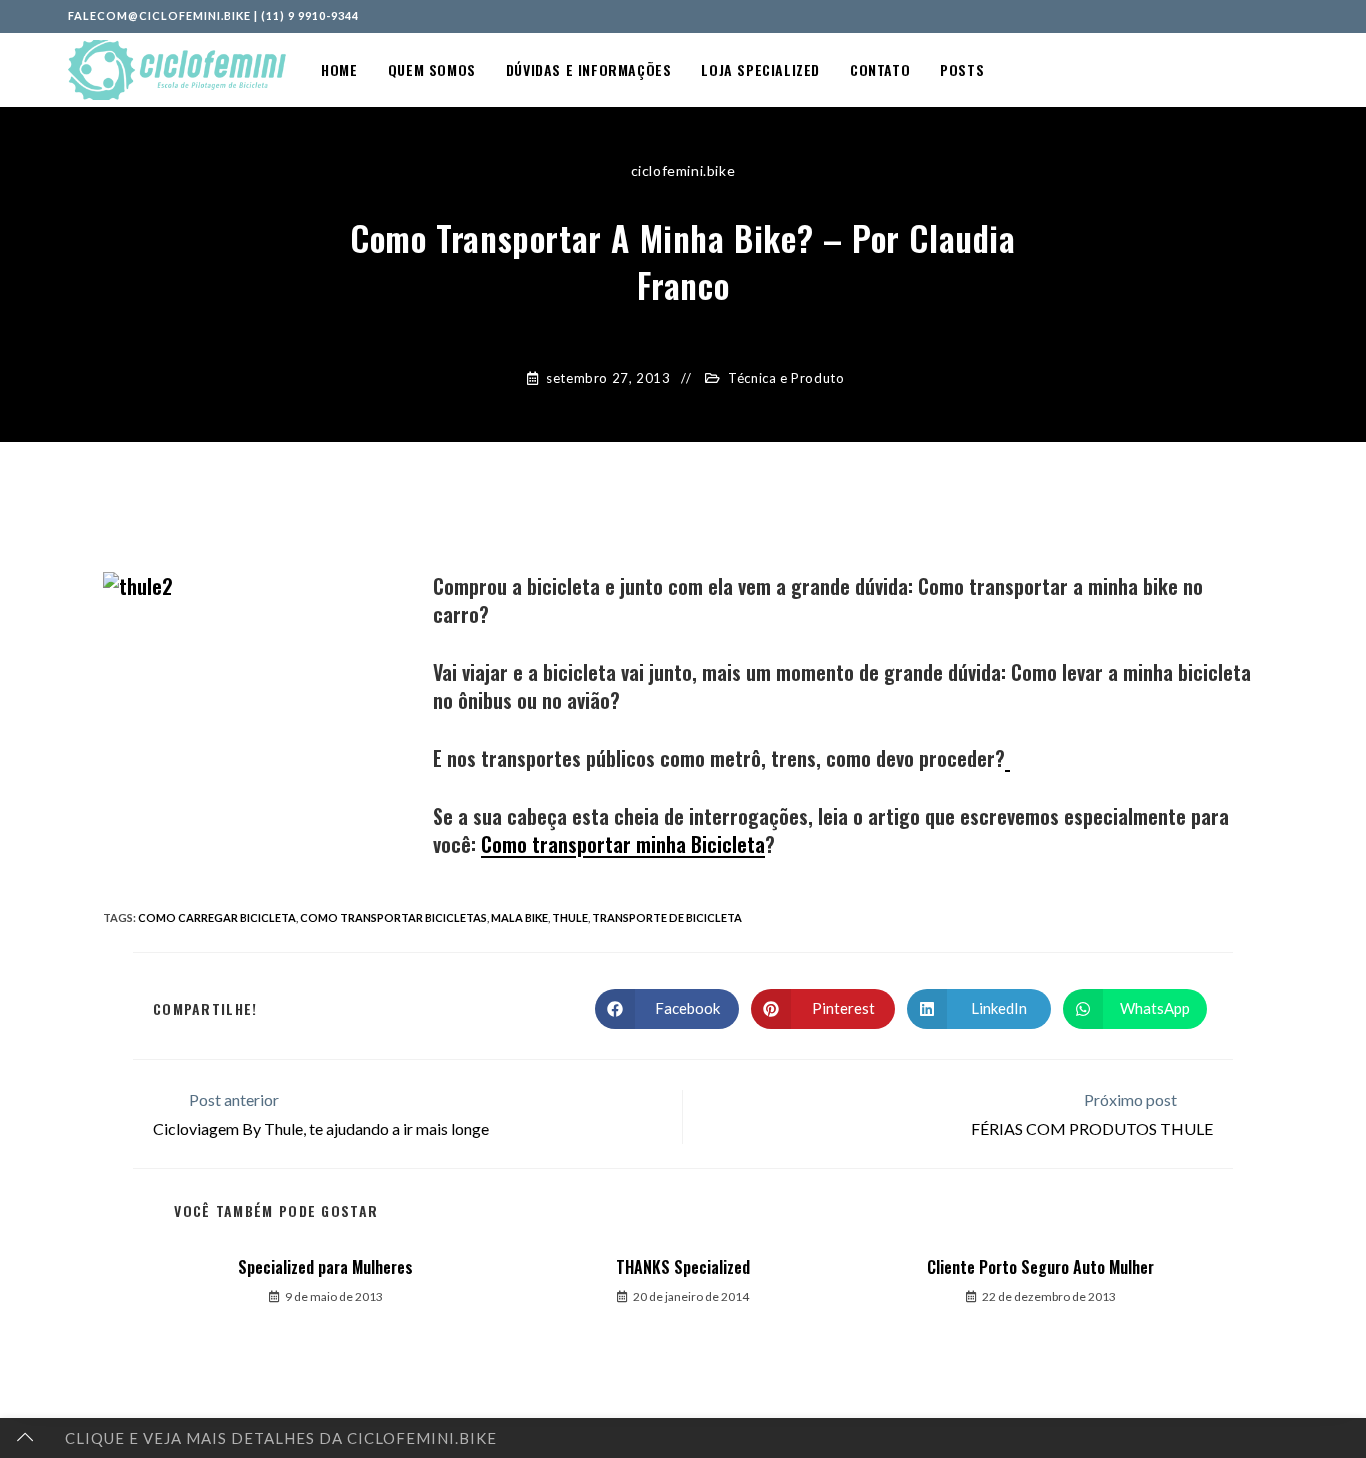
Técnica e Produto (786, 378)
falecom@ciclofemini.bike (159, 15)
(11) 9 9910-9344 (310, 15)
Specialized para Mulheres (325, 1267)
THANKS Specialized (683, 1267)
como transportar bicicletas (393, 917)
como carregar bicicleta (217, 917)
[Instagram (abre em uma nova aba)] (1271, 16)
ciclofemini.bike (683, 170)
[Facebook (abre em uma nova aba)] (1249, 16)
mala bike (519, 917)
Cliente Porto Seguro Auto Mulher (1040, 1267)
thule (570, 917)
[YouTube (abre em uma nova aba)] (1290, 16)
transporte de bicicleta (667, 917)
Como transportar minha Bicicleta (623, 844)
